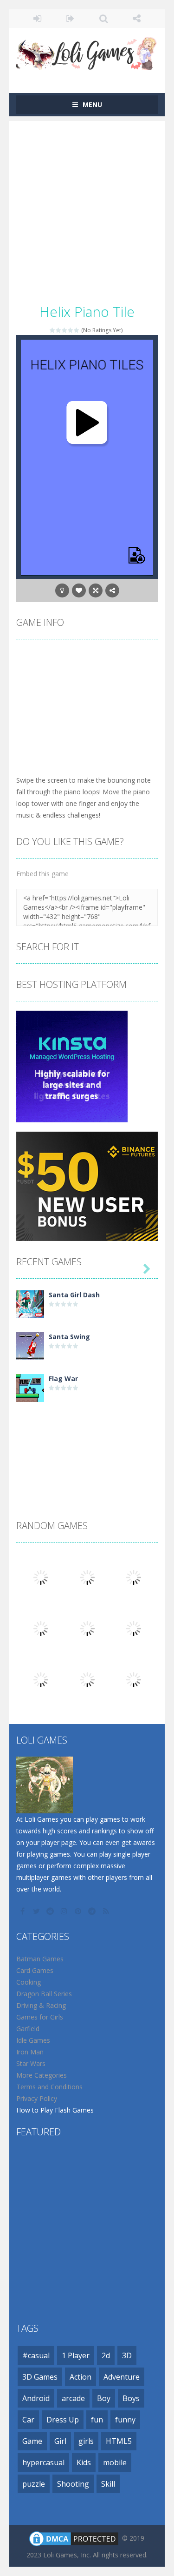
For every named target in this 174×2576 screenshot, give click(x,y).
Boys (131, 2398)
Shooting (73, 2484)
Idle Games (33, 2040)
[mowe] (134, 1577)
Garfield (28, 2029)
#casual (36, 2355)
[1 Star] (53, 330)
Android (36, 2398)
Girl (60, 2441)
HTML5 (119, 2441)
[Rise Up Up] (134, 1628)
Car (28, 2420)
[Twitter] (37, 1911)
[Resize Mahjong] (41, 1679)
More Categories (42, 2075)
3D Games (40, 2377)
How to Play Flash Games (55, 2110)
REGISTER (70, 19)
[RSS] (107, 1911)
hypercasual (43, 2462)
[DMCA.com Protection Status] (74, 2538)
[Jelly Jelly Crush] (134, 1679)
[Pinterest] (79, 1911)
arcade (73, 2398)
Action (81, 2377)
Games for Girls (40, 2017)
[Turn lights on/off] (62, 590)
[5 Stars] (77, 330)
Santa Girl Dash (74, 1295)
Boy (104, 2398)
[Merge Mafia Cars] (87, 1577)
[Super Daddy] (87, 1628)
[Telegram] (93, 1911)
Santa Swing (69, 1337)
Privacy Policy (37, 2098)
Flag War (63, 1379)
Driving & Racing (41, 2005)
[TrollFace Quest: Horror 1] (87, 1679)
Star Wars (31, 2063)
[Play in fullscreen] (96, 590)
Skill (108, 2484)
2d (106, 2355)
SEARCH (104, 19)
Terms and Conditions (49, 2087)
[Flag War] (30, 1387)
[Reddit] (51, 1911)
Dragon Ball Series (44, 1994)
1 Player (76, 2355)
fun (97, 2420)
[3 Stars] (65, 330)
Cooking (29, 1982)
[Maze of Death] (41, 1628)
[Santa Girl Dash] (30, 1304)
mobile (115, 2462)
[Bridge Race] (41, 1577)
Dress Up (63, 2420)
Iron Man (30, 2052)
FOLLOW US (137, 19)
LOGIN (37, 19)
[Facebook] (23, 1911)
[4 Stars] (71, 330)
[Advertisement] (87, 208)
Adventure (122, 2377)
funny (125, 2420)
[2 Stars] (59, 330)
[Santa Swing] (30, 1345)
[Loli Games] (87, 51)
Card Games (35, 1970)
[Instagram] (65, 1911)
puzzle (34, 2484)
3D (127, 2355)
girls (86, 2441)
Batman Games (40, 1959)
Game (32, 2441)
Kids (84, 2462)
